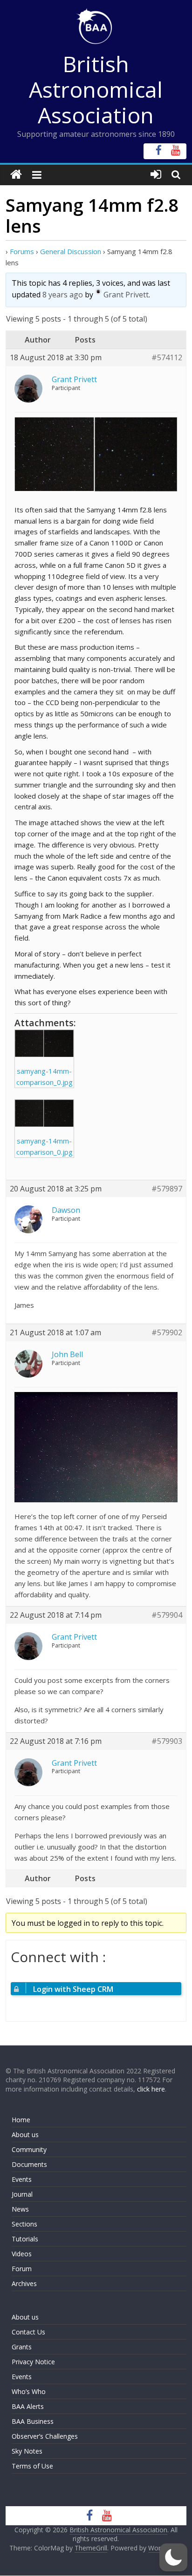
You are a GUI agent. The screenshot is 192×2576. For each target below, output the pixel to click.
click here (151, 2089)
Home (21, 2120)
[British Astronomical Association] (16, 175)
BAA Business (33, 2421)
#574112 (167, 358)
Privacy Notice (33, 2362)
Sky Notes (27, 2451)
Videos (22, 2254)
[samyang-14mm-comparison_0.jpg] (44, 1043)
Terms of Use (32, 2466)
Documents (29, 2164)
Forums (22, 251)
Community (29, 2149)
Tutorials (25, 2239)
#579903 (167, 1741)
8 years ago (63, 295)
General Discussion (71, 251)
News (20, 2209)
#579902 (167, 1333)
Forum (22, 2269)
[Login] (156, 175)
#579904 (167, 1615)
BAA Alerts (28, 2406)
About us (25, 2135)
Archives (24, 2283)
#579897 (167, 1189)
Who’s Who (29, 2391)
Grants (22, 2347)
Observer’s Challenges (45, 2436)
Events (22, 2179)
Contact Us (28, 2332)
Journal (22, 2194)
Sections (24, 2224)
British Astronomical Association (96, 89)
